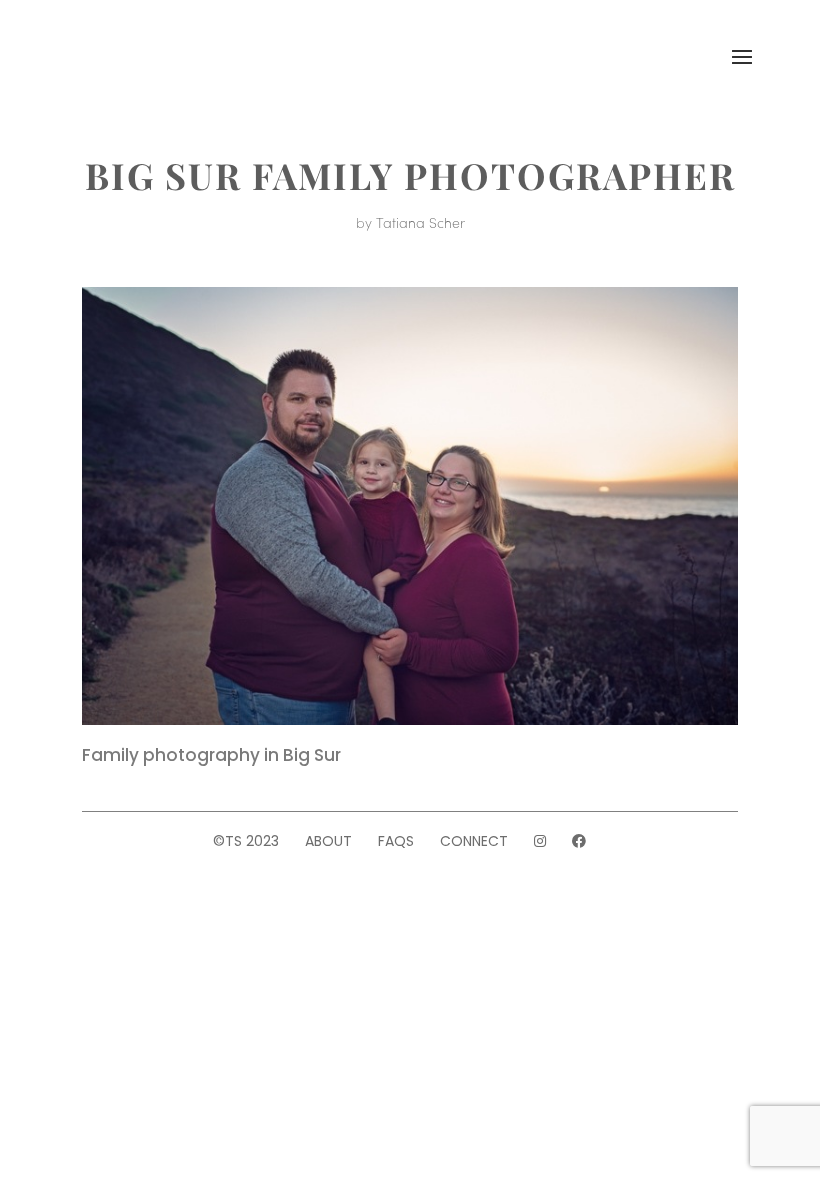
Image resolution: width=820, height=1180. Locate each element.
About (328, 841)
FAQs (396, 841)
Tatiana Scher (420, 222)
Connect (474, 841)
